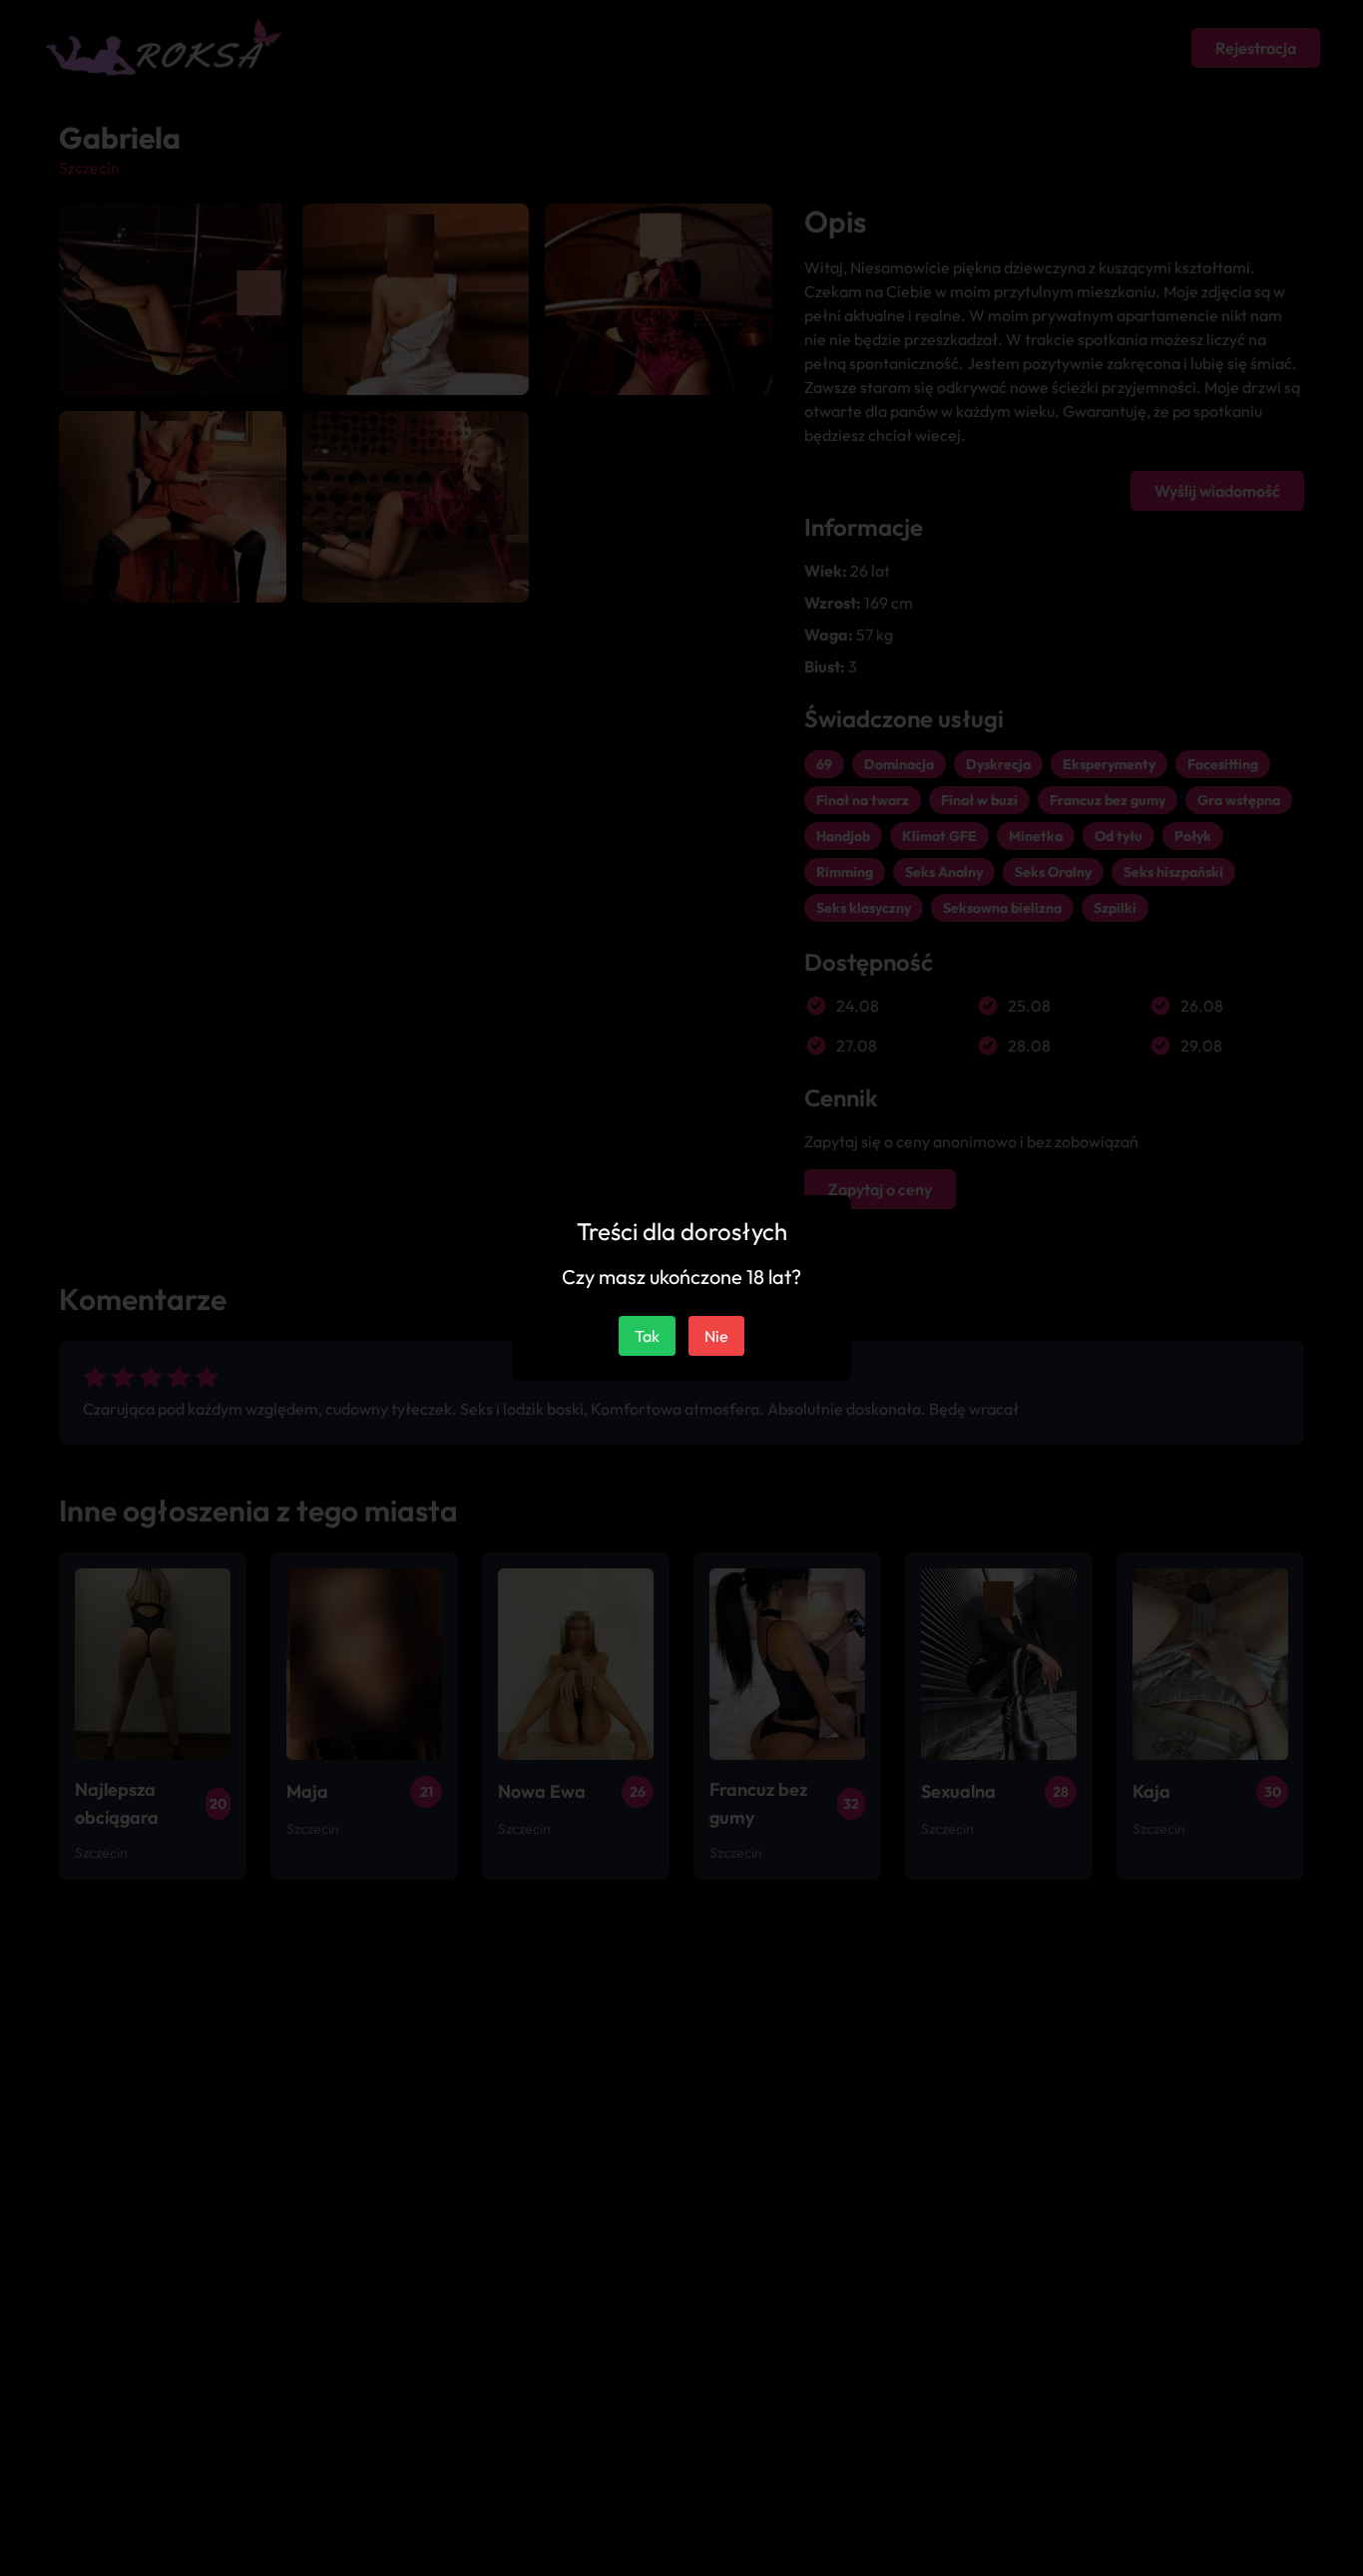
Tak (647, 1336)
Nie (716, 1336)
